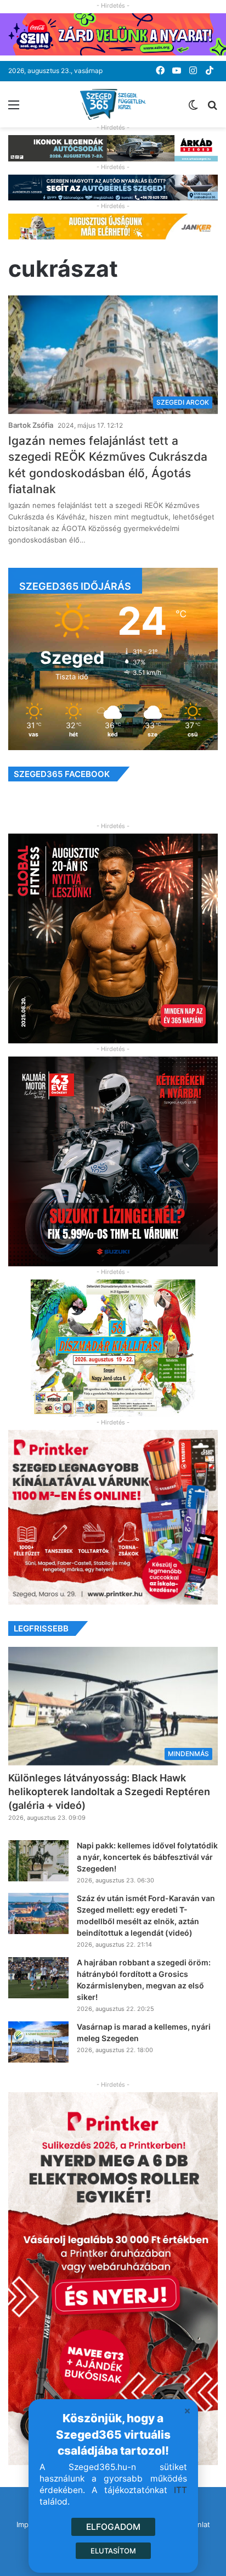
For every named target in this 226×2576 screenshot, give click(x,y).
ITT (180, 2490)
